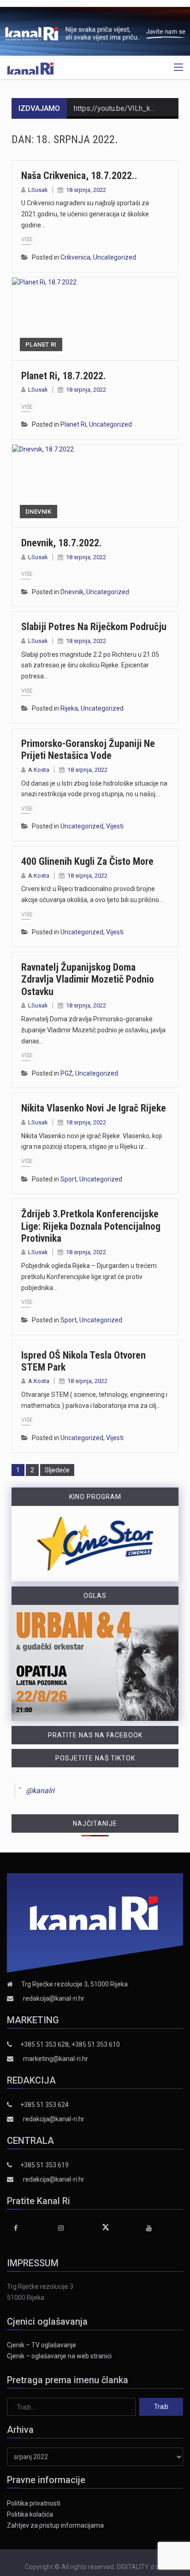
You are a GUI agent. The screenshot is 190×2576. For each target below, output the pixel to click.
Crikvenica (75, 257)
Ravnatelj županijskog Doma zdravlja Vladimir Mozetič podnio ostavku (88, 979)
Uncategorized (115, 257)
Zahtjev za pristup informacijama (55, 2525)
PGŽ (66, 1073)
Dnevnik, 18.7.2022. (62, 543)
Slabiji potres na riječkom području (94, 627)
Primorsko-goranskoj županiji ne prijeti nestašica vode (88, 750)
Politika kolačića (30, 2514)
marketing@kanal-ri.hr (56, 2059)
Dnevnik (39, 512)
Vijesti (115, 826)
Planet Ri (41, 344)
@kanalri (40, 1791)
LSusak (38, 190)
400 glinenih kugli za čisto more (87, 861)
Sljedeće (57, 1470)
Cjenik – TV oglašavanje (42, 2345)
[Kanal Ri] (30, 68)
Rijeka (69, 708)
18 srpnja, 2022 (86, 190)
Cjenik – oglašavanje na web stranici (59, 2356)
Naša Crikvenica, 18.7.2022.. (79, 176)
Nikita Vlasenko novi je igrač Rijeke (94, 1108)
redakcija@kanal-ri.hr (54, 1998)
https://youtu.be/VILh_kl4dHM (123, 108)
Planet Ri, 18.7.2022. (64, 376)
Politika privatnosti (34, 2503)
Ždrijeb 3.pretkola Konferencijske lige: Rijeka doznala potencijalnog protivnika (91, 1226)
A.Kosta (39, 770)
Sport (68, 1179)
